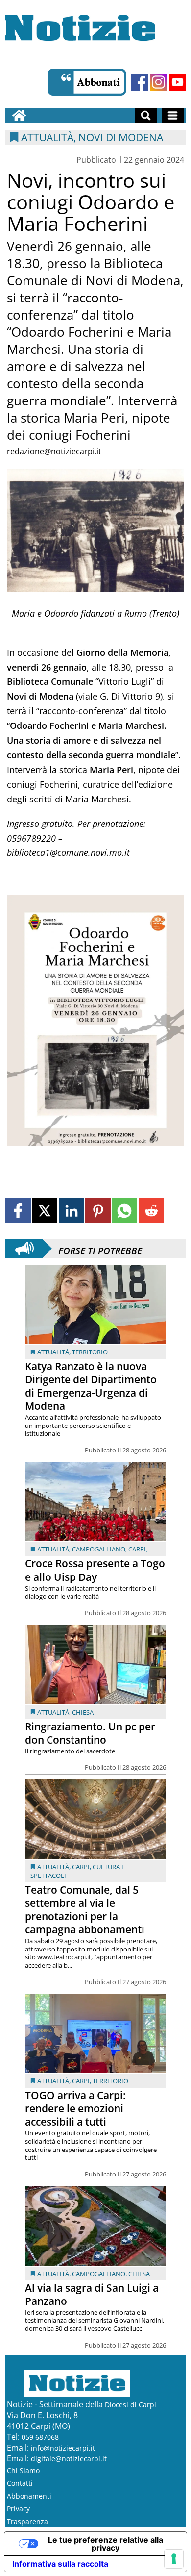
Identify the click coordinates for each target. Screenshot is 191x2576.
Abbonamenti (29, 2496)
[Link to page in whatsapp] (125, 1211)
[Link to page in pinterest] (98, 1211)
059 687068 (40, 2437)
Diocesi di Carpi (131, 2405)
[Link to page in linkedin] (71, 1211)
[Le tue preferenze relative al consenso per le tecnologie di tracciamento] (174, 2559)
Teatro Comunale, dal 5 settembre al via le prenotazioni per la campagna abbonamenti (85, 1910)
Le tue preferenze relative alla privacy (106, 2544)
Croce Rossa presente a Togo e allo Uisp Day (95, 1570)
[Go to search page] (146, 115)
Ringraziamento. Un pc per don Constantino (90, 1733)
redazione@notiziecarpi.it (54, 451)
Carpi (137, 1549)
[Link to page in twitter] (45, 1211)
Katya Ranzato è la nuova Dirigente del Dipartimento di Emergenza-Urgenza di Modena (91, 1386)
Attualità (53, 1352)
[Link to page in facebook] (18, 1211)
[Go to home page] (19, 115)
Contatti (20, 2483)
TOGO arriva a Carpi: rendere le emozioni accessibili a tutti (75, 2108)
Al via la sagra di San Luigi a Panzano (92, 2294)
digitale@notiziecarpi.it (69, 2459)
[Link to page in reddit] (151, 1211)
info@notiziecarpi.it (63, 2448)
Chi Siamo (23, 2470)
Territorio (90, 1352)
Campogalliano (99, 1549)
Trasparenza (27, 2521)
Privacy (18, 2509)
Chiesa (83, 1712)
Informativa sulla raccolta (60, 2564)
